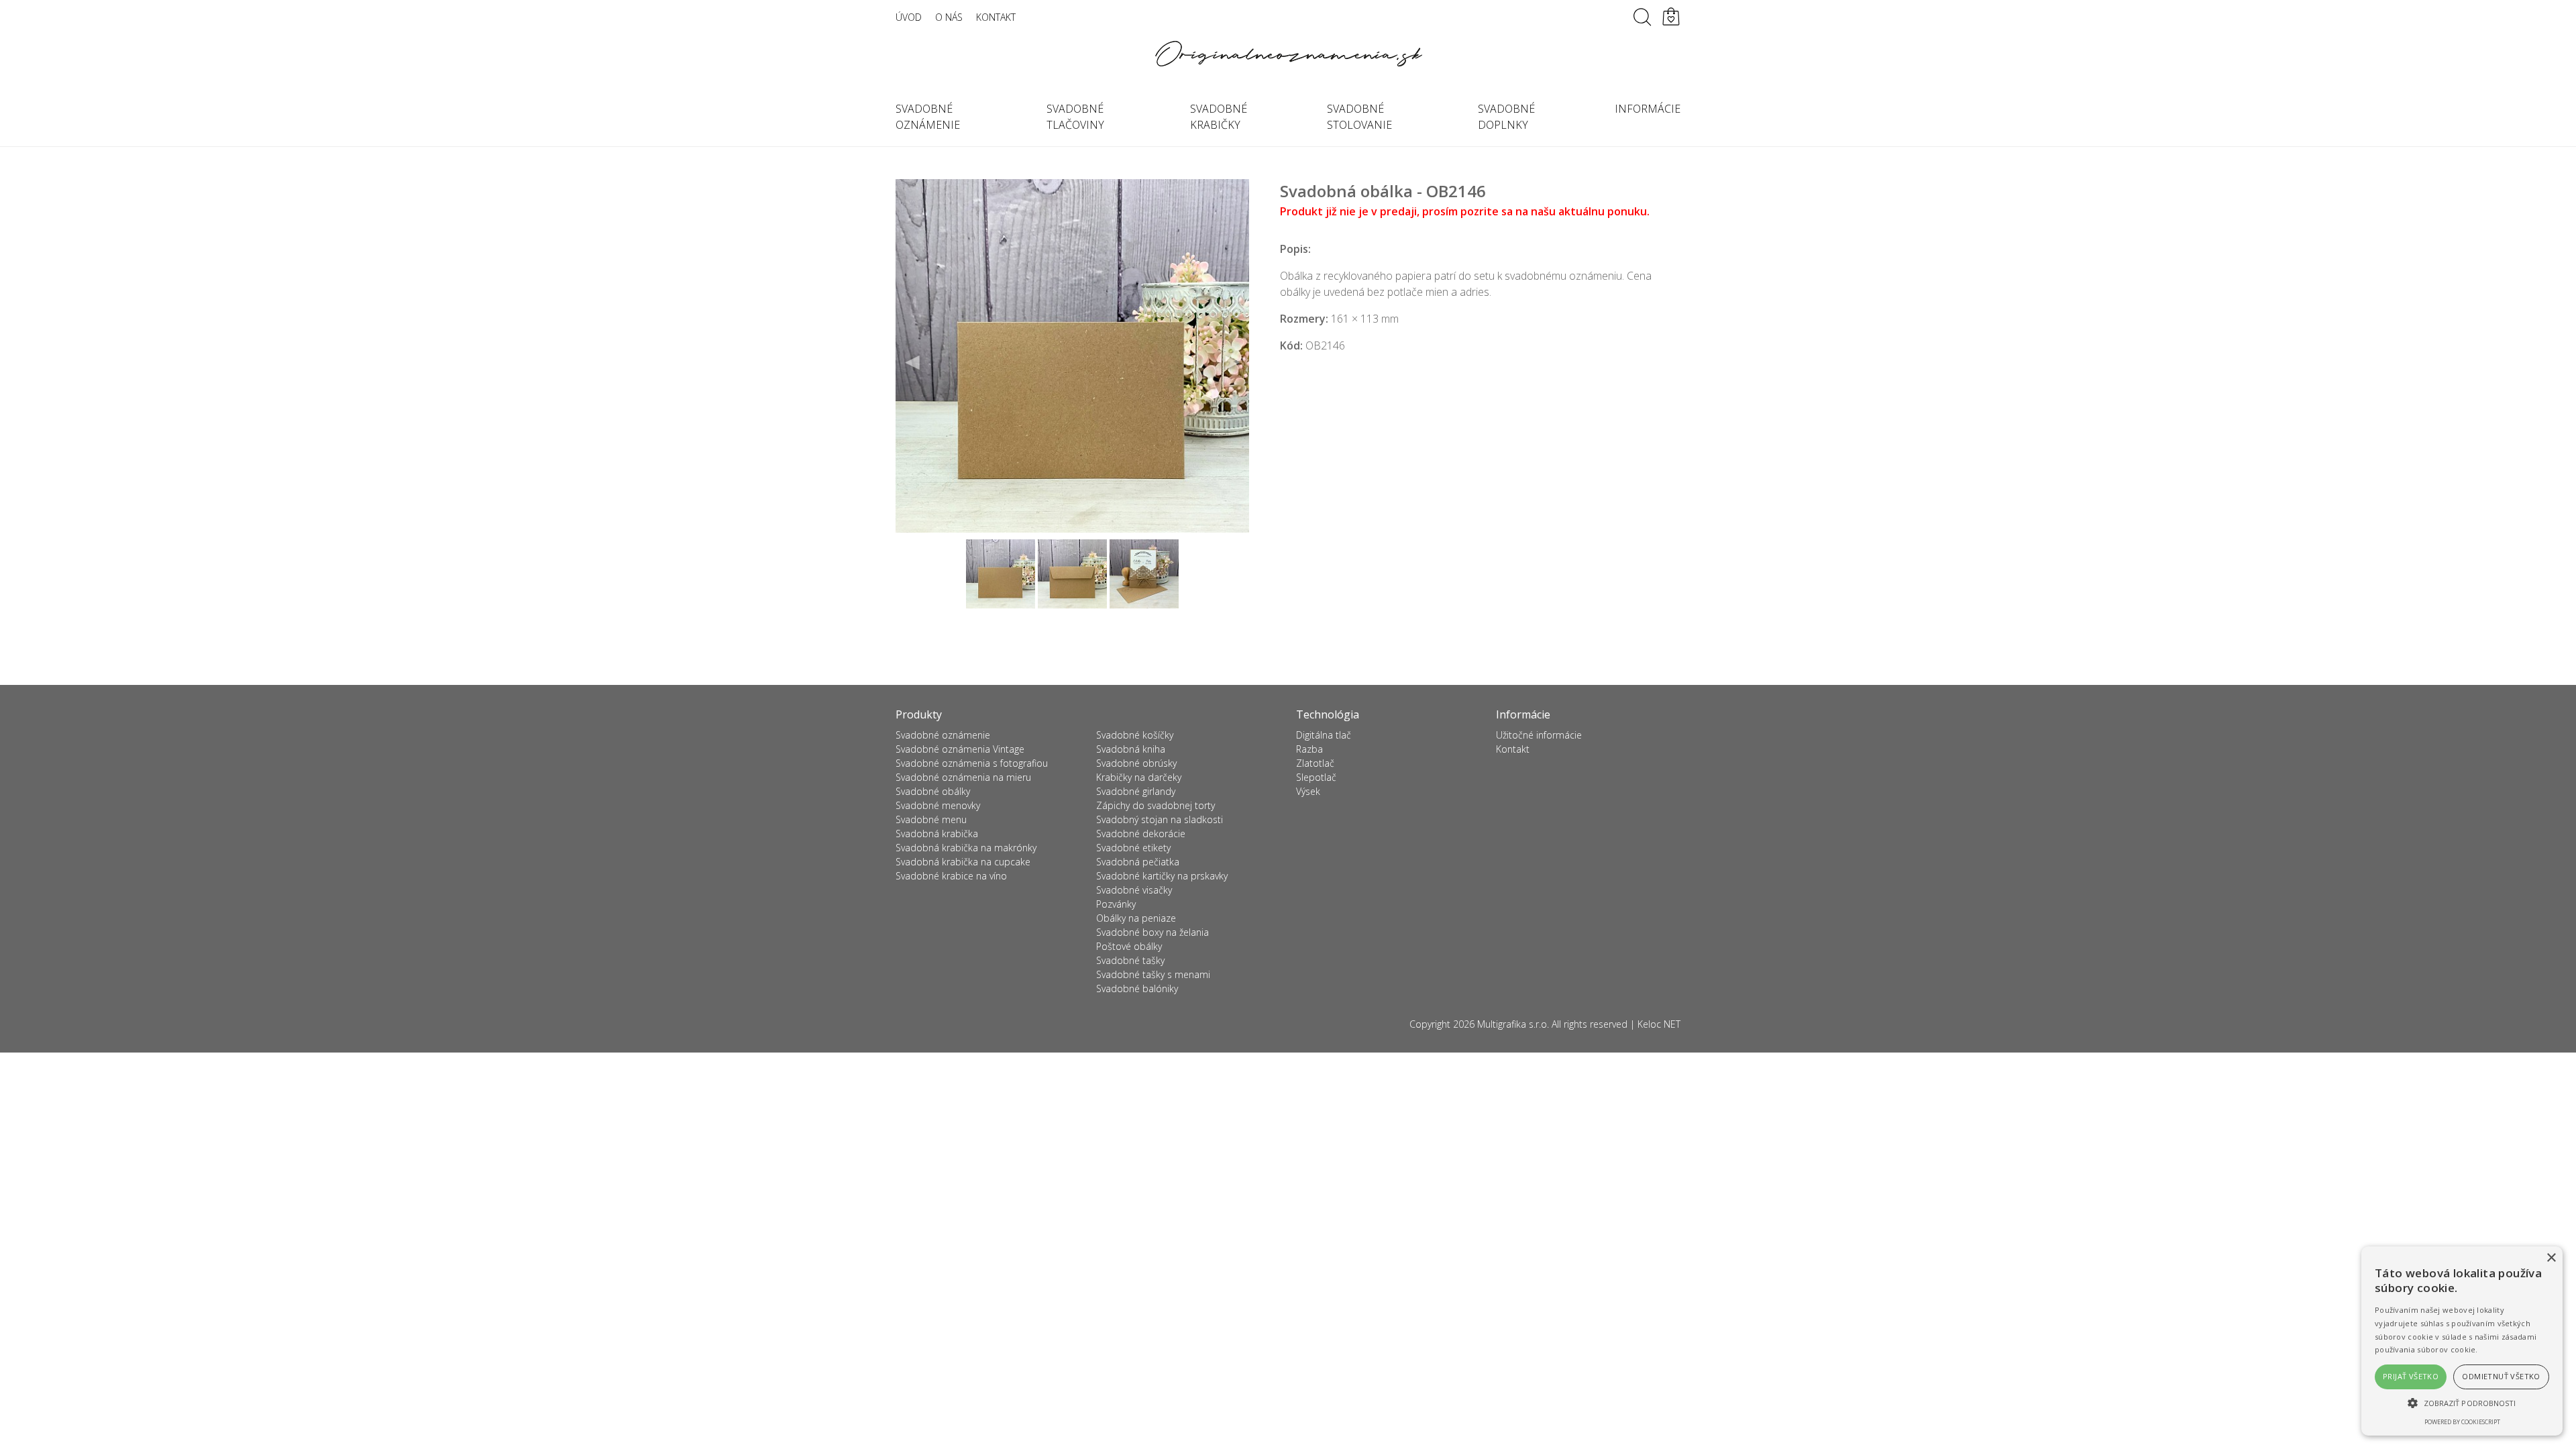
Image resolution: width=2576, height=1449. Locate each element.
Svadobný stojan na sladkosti (1160, 819)
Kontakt (996, 17)
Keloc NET (1659, 1024)
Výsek (1308, 791)
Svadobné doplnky (1506, 117)
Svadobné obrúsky (1136, 763)
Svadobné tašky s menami (1153, 974)
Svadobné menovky (938, 805)
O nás (949, 17)
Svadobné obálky (933, 791)
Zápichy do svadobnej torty (1156, 805)
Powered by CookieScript (2462, 1422)
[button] (2462, 1403)
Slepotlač (1316, 777)
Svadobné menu (931, 819)
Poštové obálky (1129, 946)
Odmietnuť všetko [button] (2501, 1376)
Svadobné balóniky (1137, 988)
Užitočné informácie (1539, 735)
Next (1232, 363)
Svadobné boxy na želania (1152, 932)
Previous (913, 363)
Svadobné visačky (1134, 890)
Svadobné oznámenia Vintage (960, 749)
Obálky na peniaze (1136, 918)
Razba (1309, 749)
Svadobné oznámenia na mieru (963, 777)
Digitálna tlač (1324, 735)
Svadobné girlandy (1136, 791)
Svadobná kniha (1131, 749)
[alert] (2462, 1341)
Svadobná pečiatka (1138, 862)
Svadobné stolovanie (1359, 117)
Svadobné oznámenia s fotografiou (972, 763)
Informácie (1648, 109)
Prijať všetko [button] (2411, 1376)
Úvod (909, 17)
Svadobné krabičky (1219, 117)
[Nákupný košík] (1671, 17)
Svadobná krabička (937, 834)
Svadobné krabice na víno (951, 876)
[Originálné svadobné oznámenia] (1288, 54)
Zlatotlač (1315, 763)
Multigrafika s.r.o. (1513, 1024)
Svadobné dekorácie (1141, 834)
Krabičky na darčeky (1139, 777)
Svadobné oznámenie (928, 117)
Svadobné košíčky (1135, 735)
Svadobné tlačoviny (1075, 117)
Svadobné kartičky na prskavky (1162, 876)
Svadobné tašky (1130, 960)
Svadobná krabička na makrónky (966, 848)
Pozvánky (1116, 904)
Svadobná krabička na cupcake (963, 862)
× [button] (2551, 1258)
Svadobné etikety (1133, 848)
